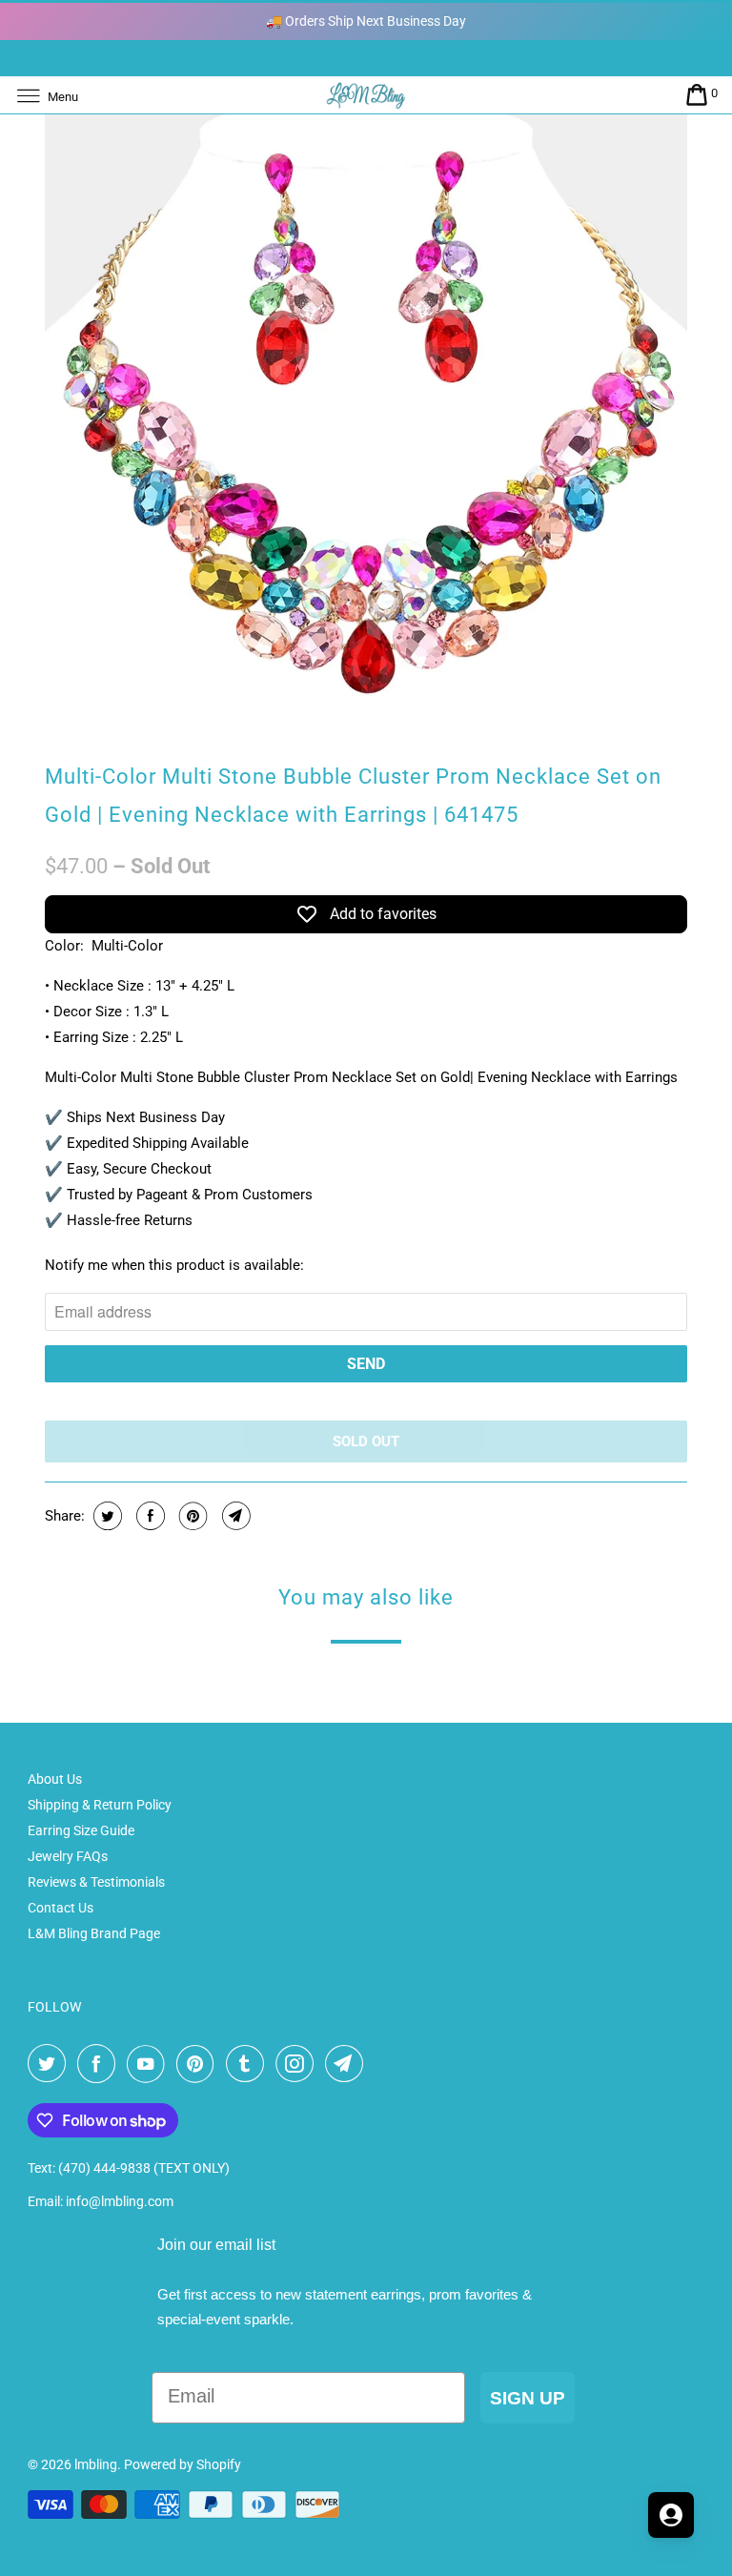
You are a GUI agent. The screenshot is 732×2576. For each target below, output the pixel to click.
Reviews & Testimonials (96, 1882)
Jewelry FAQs (68, 1856)
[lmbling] (366, 95)
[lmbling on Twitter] (51, 2064)
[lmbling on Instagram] (298, 2064)
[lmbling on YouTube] (150, 2064)
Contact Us (61, 1908)
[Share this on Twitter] (105, 1516)
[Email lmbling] (348, 2064)
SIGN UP (528, 2398)
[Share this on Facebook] (148, 1516)
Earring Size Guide (81, 1830)
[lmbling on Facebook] (100, 2064)
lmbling (96, 2464)
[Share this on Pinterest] (191, 1516)
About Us (55, 1779)
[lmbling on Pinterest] (199, 2064)
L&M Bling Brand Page (94, 1933)
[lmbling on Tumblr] (249, 2064)
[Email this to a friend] (234, 1516)
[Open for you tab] (671, 2515)
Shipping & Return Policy (100, 1805)
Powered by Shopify (183, 2464)
